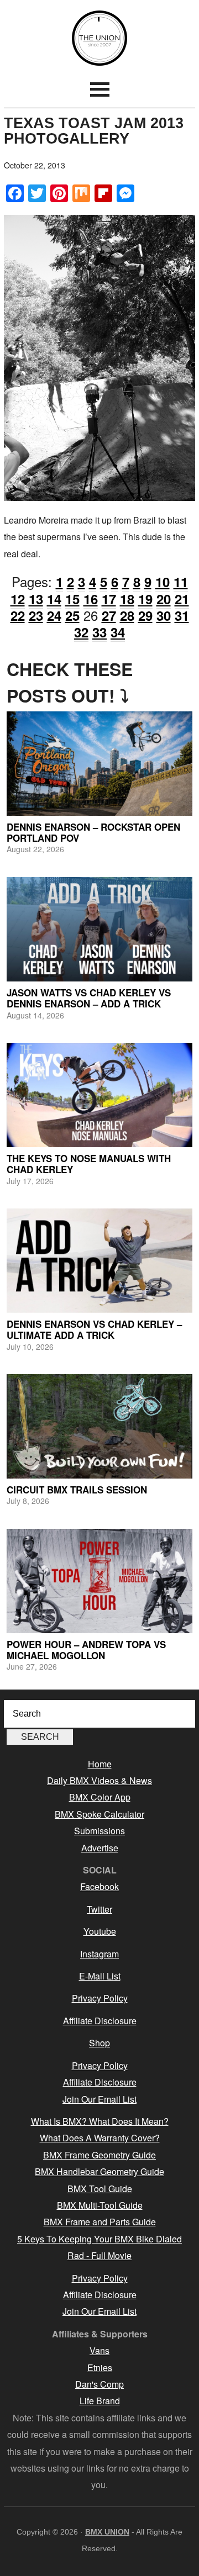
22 (18, 615)
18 (127, 599)
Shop (99, 2043)
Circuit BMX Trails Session (77, 1490)
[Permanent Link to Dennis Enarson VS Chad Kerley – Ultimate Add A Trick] (99, 1261)
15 (72, 599)
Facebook (99, 1886)
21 (182, 599)
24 (54, 615)
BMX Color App (100, 1797)
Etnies (100, 2368)
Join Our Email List (99, 2099)
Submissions (99, 1831)
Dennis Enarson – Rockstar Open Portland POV (93, 832)
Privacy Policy (100, 1998)
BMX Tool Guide (100, 2189)
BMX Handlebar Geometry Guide (99, 2171)
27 (109, 615)
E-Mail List (100, 1976)
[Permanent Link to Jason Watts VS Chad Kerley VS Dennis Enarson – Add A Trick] (99, 929)
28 (127, 615)
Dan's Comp (99, 2384)
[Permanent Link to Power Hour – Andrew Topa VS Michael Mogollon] (99, 1581)
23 (36, 615)
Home (100, 1764)
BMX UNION (99, 38)
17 (109, 599)
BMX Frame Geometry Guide (99, 2155)
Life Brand (100, 2401)
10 (163, 582)
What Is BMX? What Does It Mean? (100, 2121)
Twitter (99, 1909)
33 (99, 632)
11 (181, 582)
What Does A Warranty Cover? (100, 2138)
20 (164, 599)
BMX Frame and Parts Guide (100, 2222)
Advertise (100, 1848)
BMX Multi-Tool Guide (100, 2205)
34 (118, 632)
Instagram (99, 1954)
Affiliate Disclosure (100, 2021)
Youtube (100, 1931)
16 (91, 599)
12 (18, 599)
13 (36, 599)
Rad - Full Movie (99, 2255)
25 (72, 615)
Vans (99, 2350)
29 (145, 615)
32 (81, 632)
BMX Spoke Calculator (99, 1814)
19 (145, 599)
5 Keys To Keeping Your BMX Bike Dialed (99, 2239)
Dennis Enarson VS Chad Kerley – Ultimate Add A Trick (94, 1329)
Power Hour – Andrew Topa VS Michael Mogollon (86, 1650)
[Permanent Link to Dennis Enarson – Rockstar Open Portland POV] (99, 764)
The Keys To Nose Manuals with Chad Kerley (89, 1164)
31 (182, 615)
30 (164, 615)
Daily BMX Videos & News (99, 1780)
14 (54, 599)
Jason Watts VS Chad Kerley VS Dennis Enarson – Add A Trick (89, 998)
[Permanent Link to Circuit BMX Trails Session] (99, 1426)
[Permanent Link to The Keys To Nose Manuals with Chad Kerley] (99, 1095)
